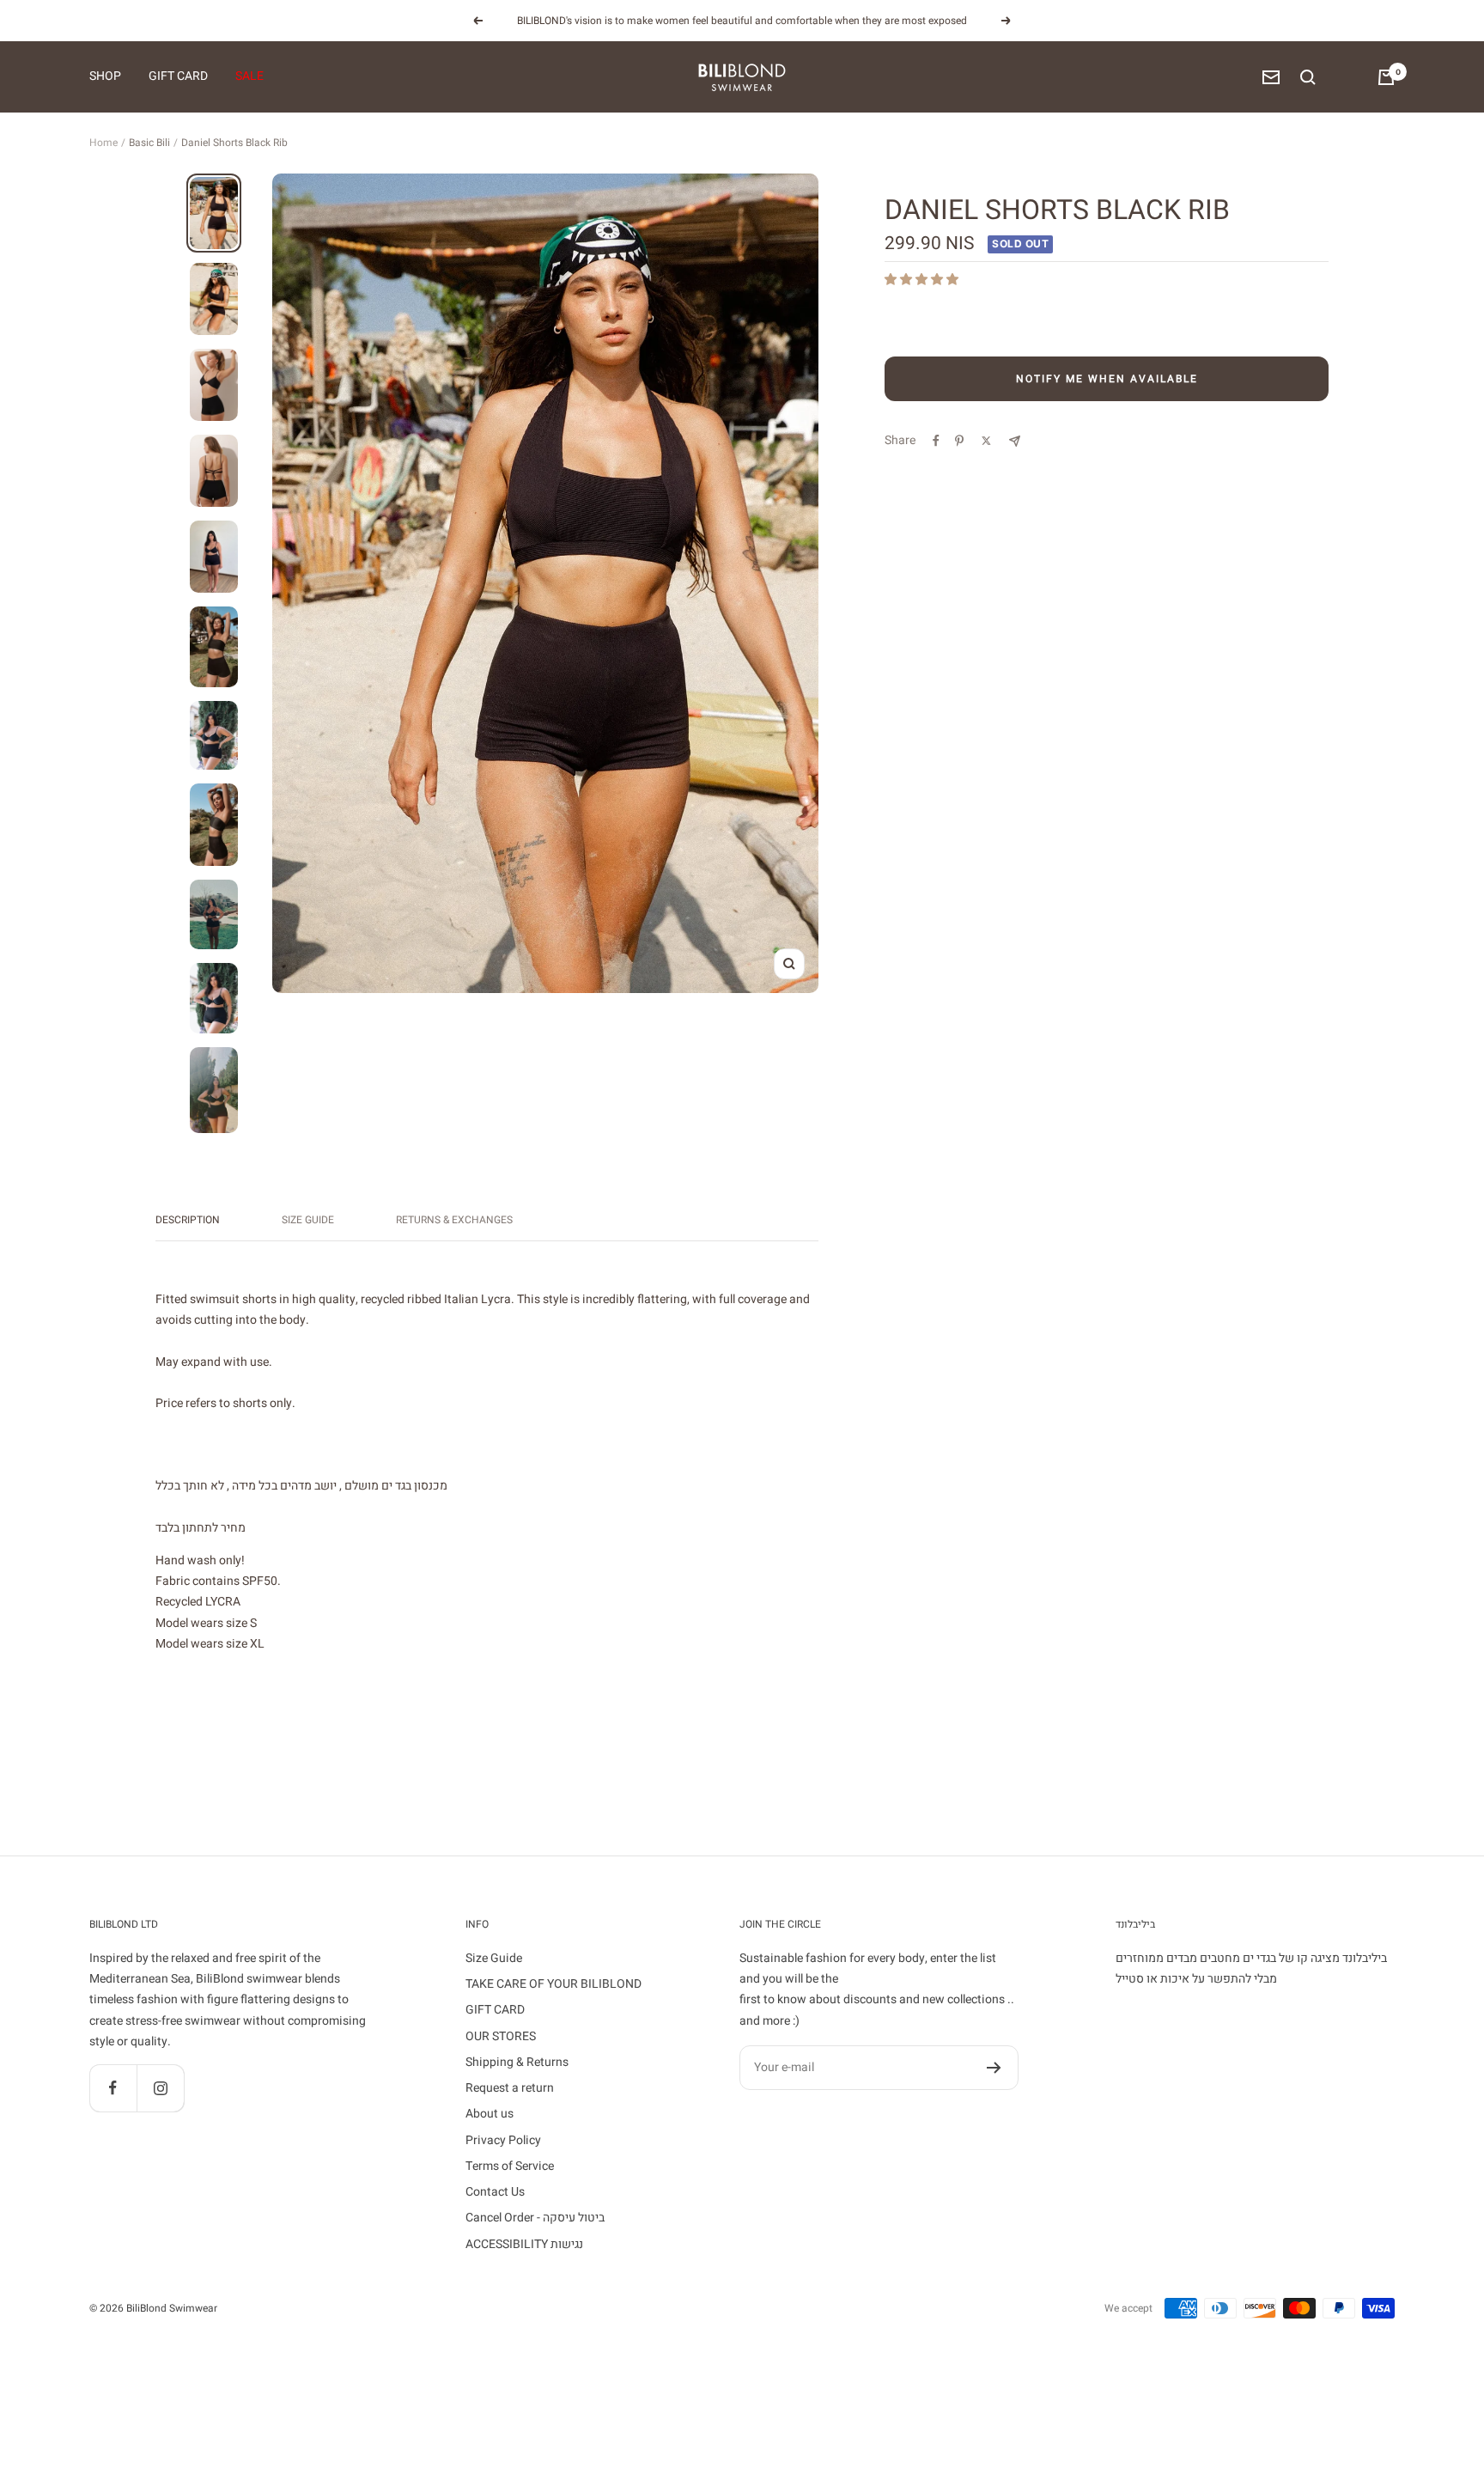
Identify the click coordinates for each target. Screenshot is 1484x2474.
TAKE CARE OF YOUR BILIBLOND (553, 1984)
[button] (923, 280)
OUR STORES (501, 2036)
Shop (105, 77)
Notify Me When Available (1107, 379)
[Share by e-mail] (1015, 441)
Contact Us (495, 2192)
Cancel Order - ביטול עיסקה (535, 2218)
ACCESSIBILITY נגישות (524, 2244)
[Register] (994, 2068)
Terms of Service (510, 2166)
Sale (249, 77)
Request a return (510, 2088)
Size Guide (308, 1220)
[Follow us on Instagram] (160, 2088)
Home (103, 143)
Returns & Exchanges (454, 1220)
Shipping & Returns (517, 2062)
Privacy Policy (503, 2140)
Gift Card (178, 77)
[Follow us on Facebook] (113, 2088)
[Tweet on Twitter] (986, 441)
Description (188, 1220)
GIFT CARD (495, 2010)
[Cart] (1386, 77)
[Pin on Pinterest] (959, 441)
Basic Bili (149, 143)
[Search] (1308, 77)
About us (490, 2114)
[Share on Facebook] (936, 441)
